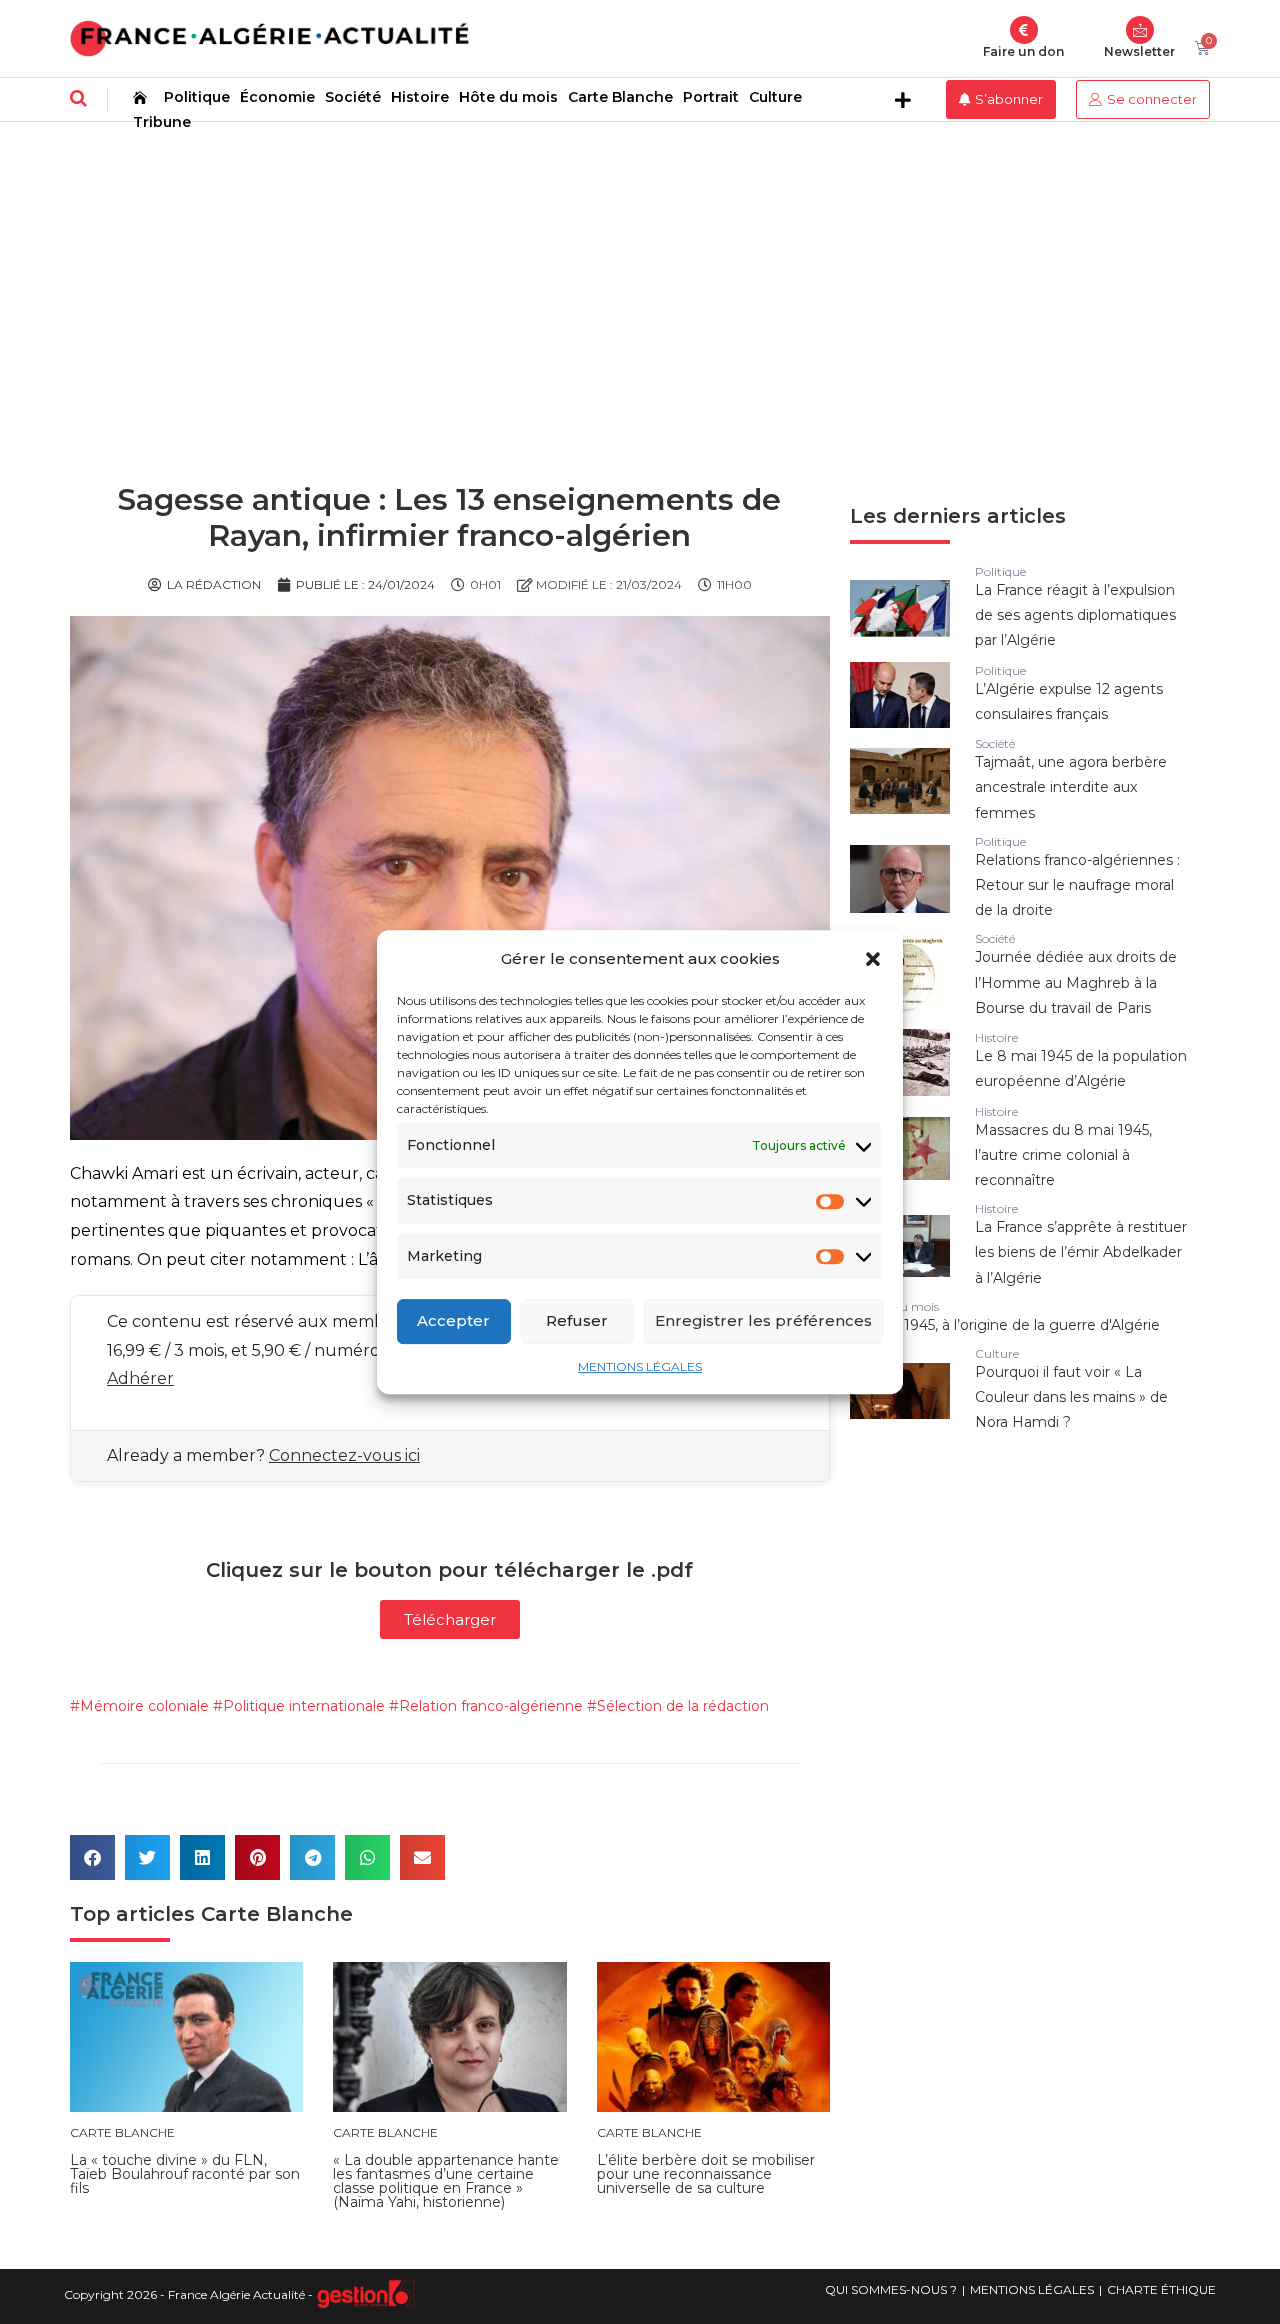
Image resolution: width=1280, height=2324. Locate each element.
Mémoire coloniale (144, 1706)
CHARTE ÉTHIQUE (1161, 2289)
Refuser (577, 1320)
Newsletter (1139, 51)
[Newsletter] (1140, 30)
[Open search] (78, 98)
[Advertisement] (640, 272)
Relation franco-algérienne (491, 1706)
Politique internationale (304, 1706)
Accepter (453, 1320)
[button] (873, 959)
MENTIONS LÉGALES (640, 1366)
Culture (775, 97)
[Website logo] (269, 38)
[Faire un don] (1024, 30)
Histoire (420, 97)
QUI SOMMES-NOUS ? (891, 2289)
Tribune (162, 122)
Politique (197, 97)
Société (353, 97)
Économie (277, 97)
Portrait (711, 97)
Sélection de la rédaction (683, 1706)
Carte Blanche (620, 97)
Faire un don (1023, 51)
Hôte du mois (508, 97)
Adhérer (140, 1378)
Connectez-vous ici (344, 1455)
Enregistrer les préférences (763, 1320)
